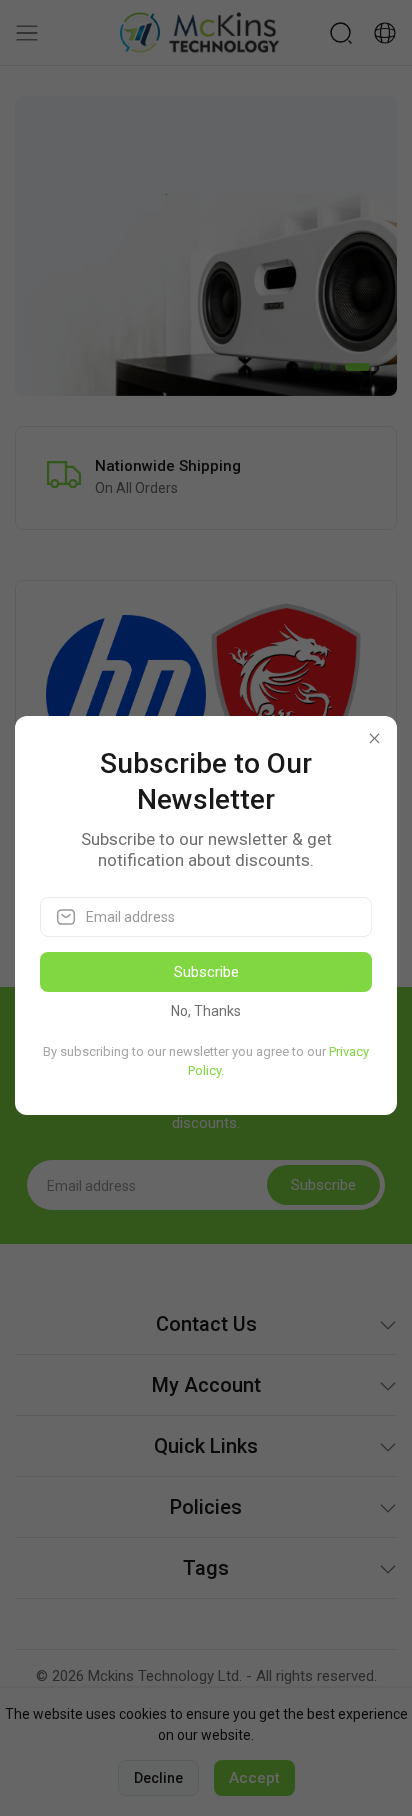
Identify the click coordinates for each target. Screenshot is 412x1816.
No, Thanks (206, 1011)
